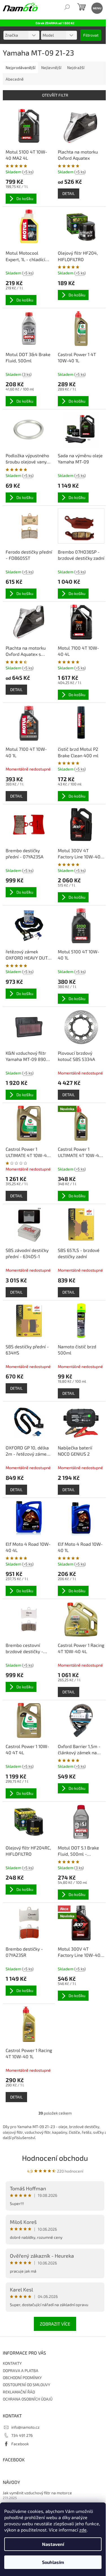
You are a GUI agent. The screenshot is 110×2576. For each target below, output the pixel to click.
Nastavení (53, 2544)
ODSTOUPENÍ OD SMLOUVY (27, 2385)
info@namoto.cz (25, 2427)
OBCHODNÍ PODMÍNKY (22, 2378)
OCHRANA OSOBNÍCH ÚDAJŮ (28, 2399)
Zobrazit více (55, 2324)
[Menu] (97, 8)
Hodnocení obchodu (55, 2158)
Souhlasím (53, 2562)
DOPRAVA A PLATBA (21, 2370)
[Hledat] (67, 8)
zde (83, 2530)
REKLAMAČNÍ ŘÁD (19, 2392)
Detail (69, 193)
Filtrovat (91, 35)
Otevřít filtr (55, 95)
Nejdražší (76, 67)
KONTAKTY (12, 2363)
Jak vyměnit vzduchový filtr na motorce (37, 2493)
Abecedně (15, 79)
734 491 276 (22, 2435)
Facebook (20, 2444)
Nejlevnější (51, 67)
